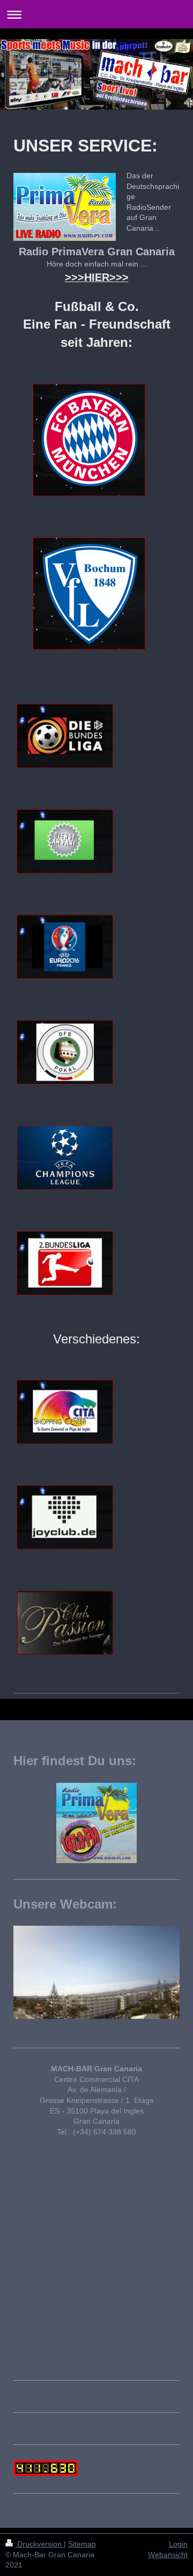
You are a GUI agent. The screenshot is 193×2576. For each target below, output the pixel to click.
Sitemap (82, 2544)
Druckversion (39, 2544)
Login (178, 2544)
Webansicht (168, 2555)
